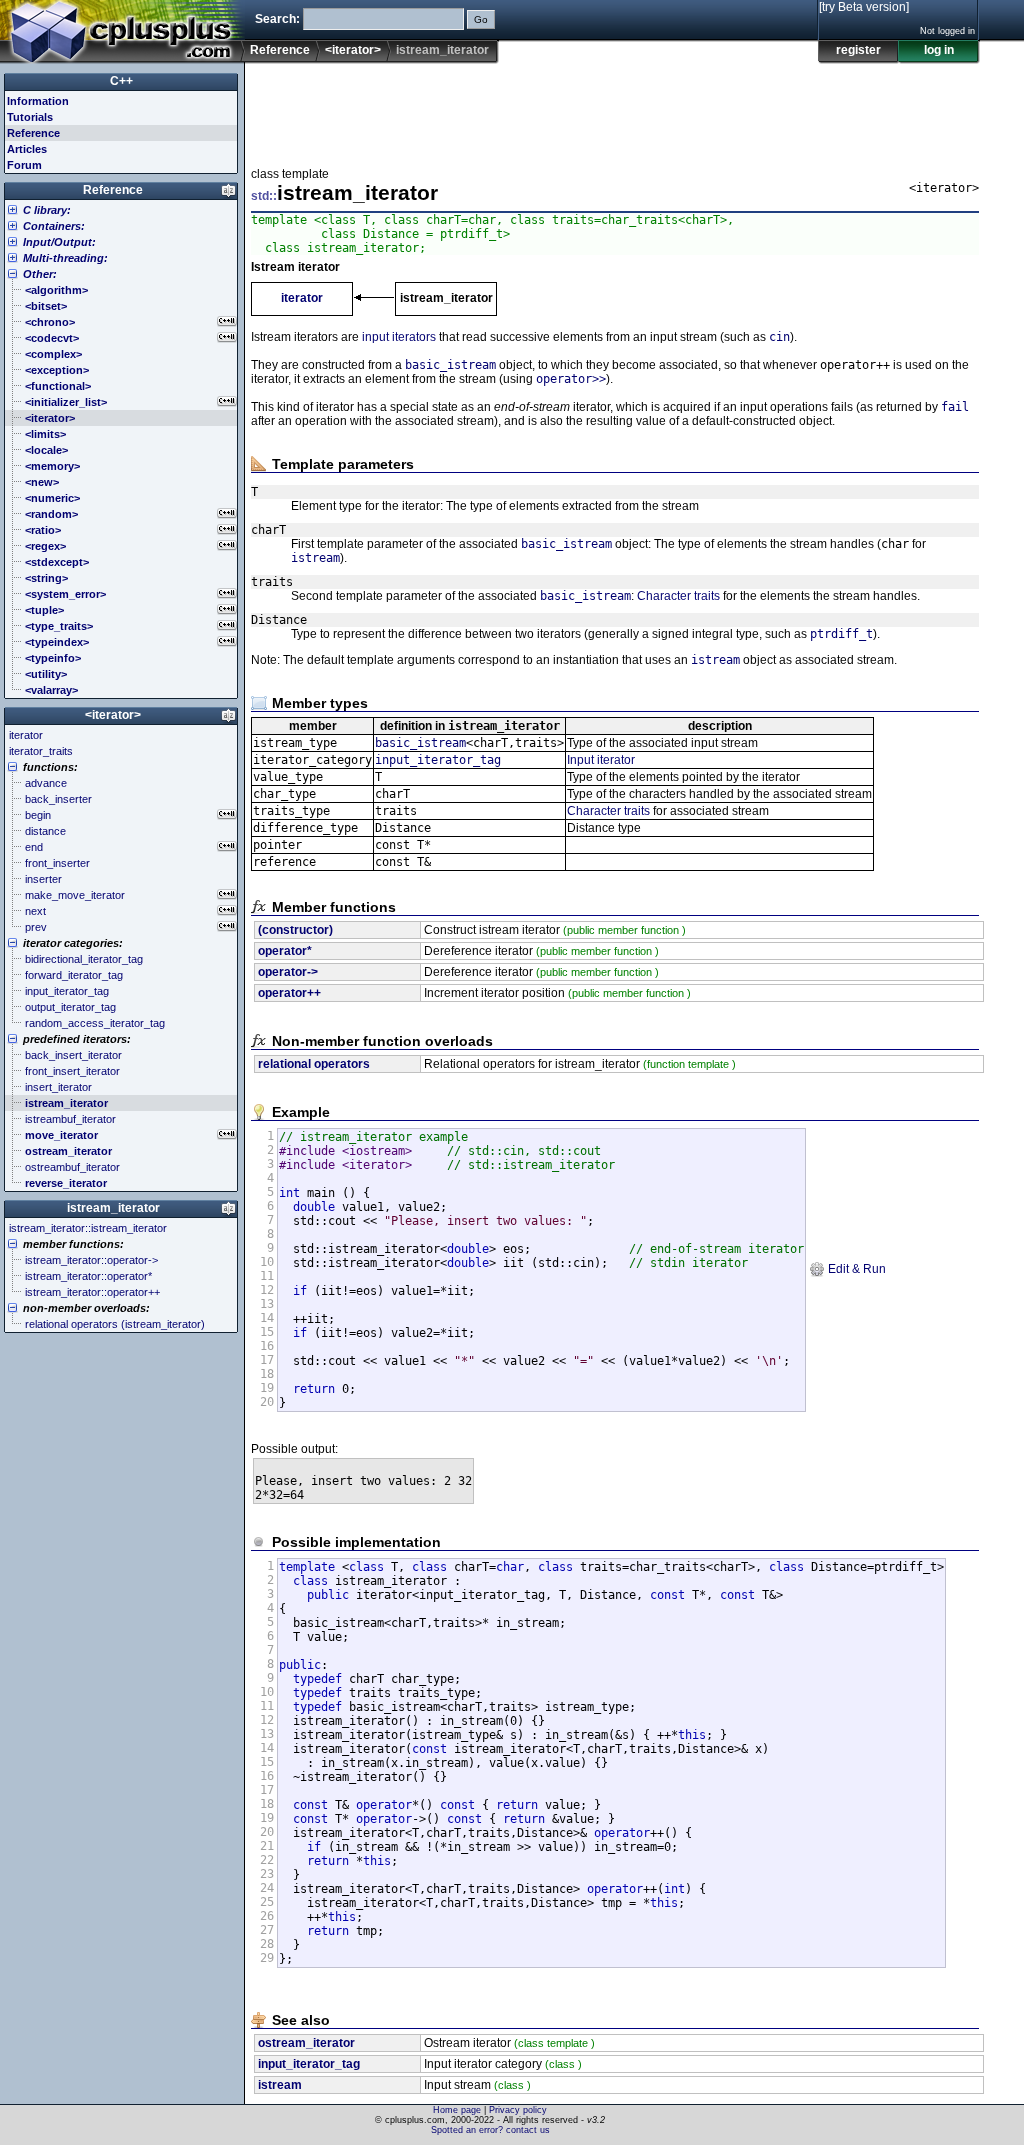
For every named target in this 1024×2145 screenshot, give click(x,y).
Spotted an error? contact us (490, 2130)
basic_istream (450, 365)
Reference (280, 50)
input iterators (399, 337)
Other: (40, 274)
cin (779, 337)
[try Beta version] (864, 7)
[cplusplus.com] (122, 32)
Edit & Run (855, 1269)
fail (955, 407)
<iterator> (353, 50)
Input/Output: (59, 242)
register (858, 50)
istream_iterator (113, 1208)
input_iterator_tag (438, 760)
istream (315, 558)
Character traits (678, 596)
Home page (457, 2110)
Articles (27, 149)
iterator (302, 298)
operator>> (571, 379)
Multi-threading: (65, 258)
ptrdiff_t (841, 634)
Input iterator (601, 760)
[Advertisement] (615, 109)
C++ (121, 81)
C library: (47, 210)
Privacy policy (518, 2110)
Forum (24, 165)
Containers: (54, 226)
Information (38, 101)
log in (939, 50)
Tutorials (30, 117)
